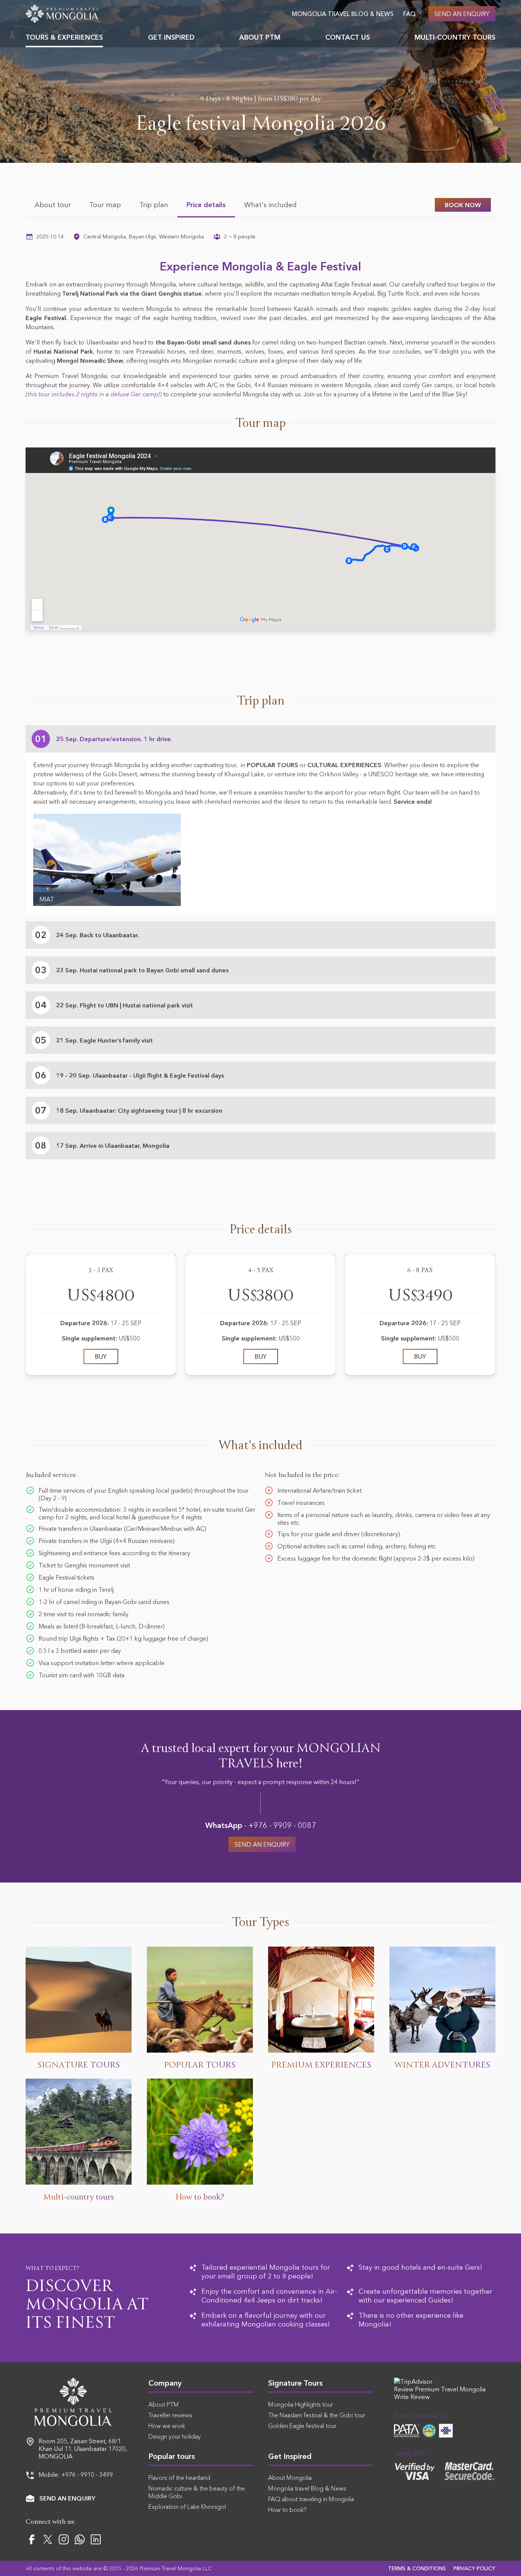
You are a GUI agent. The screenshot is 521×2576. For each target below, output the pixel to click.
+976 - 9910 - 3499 (87, 2475)
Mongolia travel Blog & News (307, 2488)
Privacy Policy (474, 2568)
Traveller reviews (170, 2415)
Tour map (105, 205)
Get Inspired (171, 37)
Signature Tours (295, 2383)
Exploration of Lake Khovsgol (187, 2507)
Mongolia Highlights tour (301, 2404)
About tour (53, 205)
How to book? (287, 2510)
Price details (206, 205)
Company (165, 2383)
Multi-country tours (455, 37)
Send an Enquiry (462, 14)
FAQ (409, 14)
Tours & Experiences (64, 37)
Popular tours (172, 2456)
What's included (270, 205)
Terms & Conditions (417, 2568)
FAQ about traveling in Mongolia (311, 2499)
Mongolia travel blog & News (343, 14)
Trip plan (154, 205)
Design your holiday (175, 2436)
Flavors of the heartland (179, 2478)
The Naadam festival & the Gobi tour (317, 2415)
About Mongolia (290, 2478)
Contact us (348, 37)
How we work (167, 2426)
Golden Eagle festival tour (302, 2426)
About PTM (260, 37)
